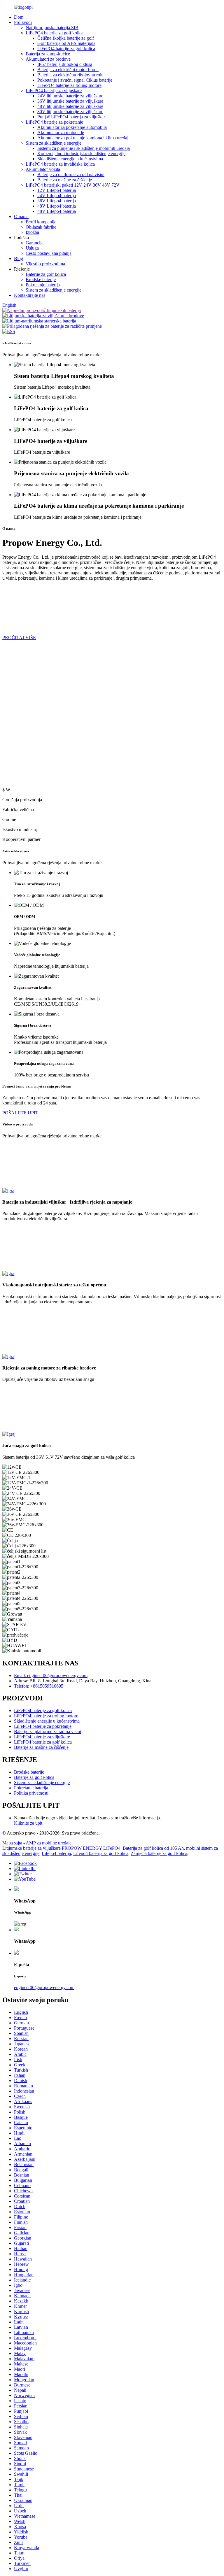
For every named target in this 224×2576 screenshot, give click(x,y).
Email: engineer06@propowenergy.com (51, 1675)
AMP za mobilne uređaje (49, 1843)
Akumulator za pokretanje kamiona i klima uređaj (83, 138)
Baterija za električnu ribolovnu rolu (70, 75)
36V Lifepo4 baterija (57, 201)
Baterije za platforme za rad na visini (71, 175)
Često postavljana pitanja (49, 253)
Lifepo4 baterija (56, 1853)
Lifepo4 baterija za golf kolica (101, 1853)
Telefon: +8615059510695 (39, 1686)
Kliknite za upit (28, 1823)
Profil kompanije (41, 222)
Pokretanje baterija (43, 285)
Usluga (32, 248)
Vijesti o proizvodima (45, 264)
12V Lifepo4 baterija (57, 190)
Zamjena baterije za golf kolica (159, 1853)
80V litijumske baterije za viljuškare (70, 112)
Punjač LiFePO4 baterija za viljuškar (71, 117)
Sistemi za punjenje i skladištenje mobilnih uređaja (84, 148)
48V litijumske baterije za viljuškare (70, 106)
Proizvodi (23, 22)
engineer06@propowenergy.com (44, 1987)
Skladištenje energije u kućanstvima (70, 159)
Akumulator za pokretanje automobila (72, 127)
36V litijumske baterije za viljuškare (70, 101)
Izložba (32, 232)
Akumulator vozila (43, 169)
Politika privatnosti (31, 1793)
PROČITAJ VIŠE (19, 638)
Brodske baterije (41, 279)
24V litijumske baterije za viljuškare (70, 96)
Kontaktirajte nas (30, 295)
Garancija (35, 243)
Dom (19, 17)
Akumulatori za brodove (48, 59)
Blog (19, 258)
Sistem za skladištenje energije (54, 143)
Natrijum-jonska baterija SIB (52, 28)
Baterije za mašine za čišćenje (65, 180)
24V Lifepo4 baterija (57, 195)
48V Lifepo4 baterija (57, 206)
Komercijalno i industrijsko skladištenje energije (81, 154)
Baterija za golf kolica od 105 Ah (153, 1848)
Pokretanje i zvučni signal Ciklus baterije (75, 80)
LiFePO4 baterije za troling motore (69, 85)
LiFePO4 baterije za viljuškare (54, 91)
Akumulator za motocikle (61, 133)
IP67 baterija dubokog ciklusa (65, 64)
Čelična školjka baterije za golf (66, 38)
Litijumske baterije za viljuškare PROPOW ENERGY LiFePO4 (61, 1848)
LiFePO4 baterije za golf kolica (55, 33)
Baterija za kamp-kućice (48, 54)
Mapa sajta (12, 1843)
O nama (21, 216)
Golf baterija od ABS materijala (66, 43)
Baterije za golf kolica (46, 274)
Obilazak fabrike (41, 227)
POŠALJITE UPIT (20, 1113)
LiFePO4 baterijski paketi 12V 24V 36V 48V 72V (73, 185)
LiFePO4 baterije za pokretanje (54, 122)
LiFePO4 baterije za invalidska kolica (60, 164)
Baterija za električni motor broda (68, 70)
